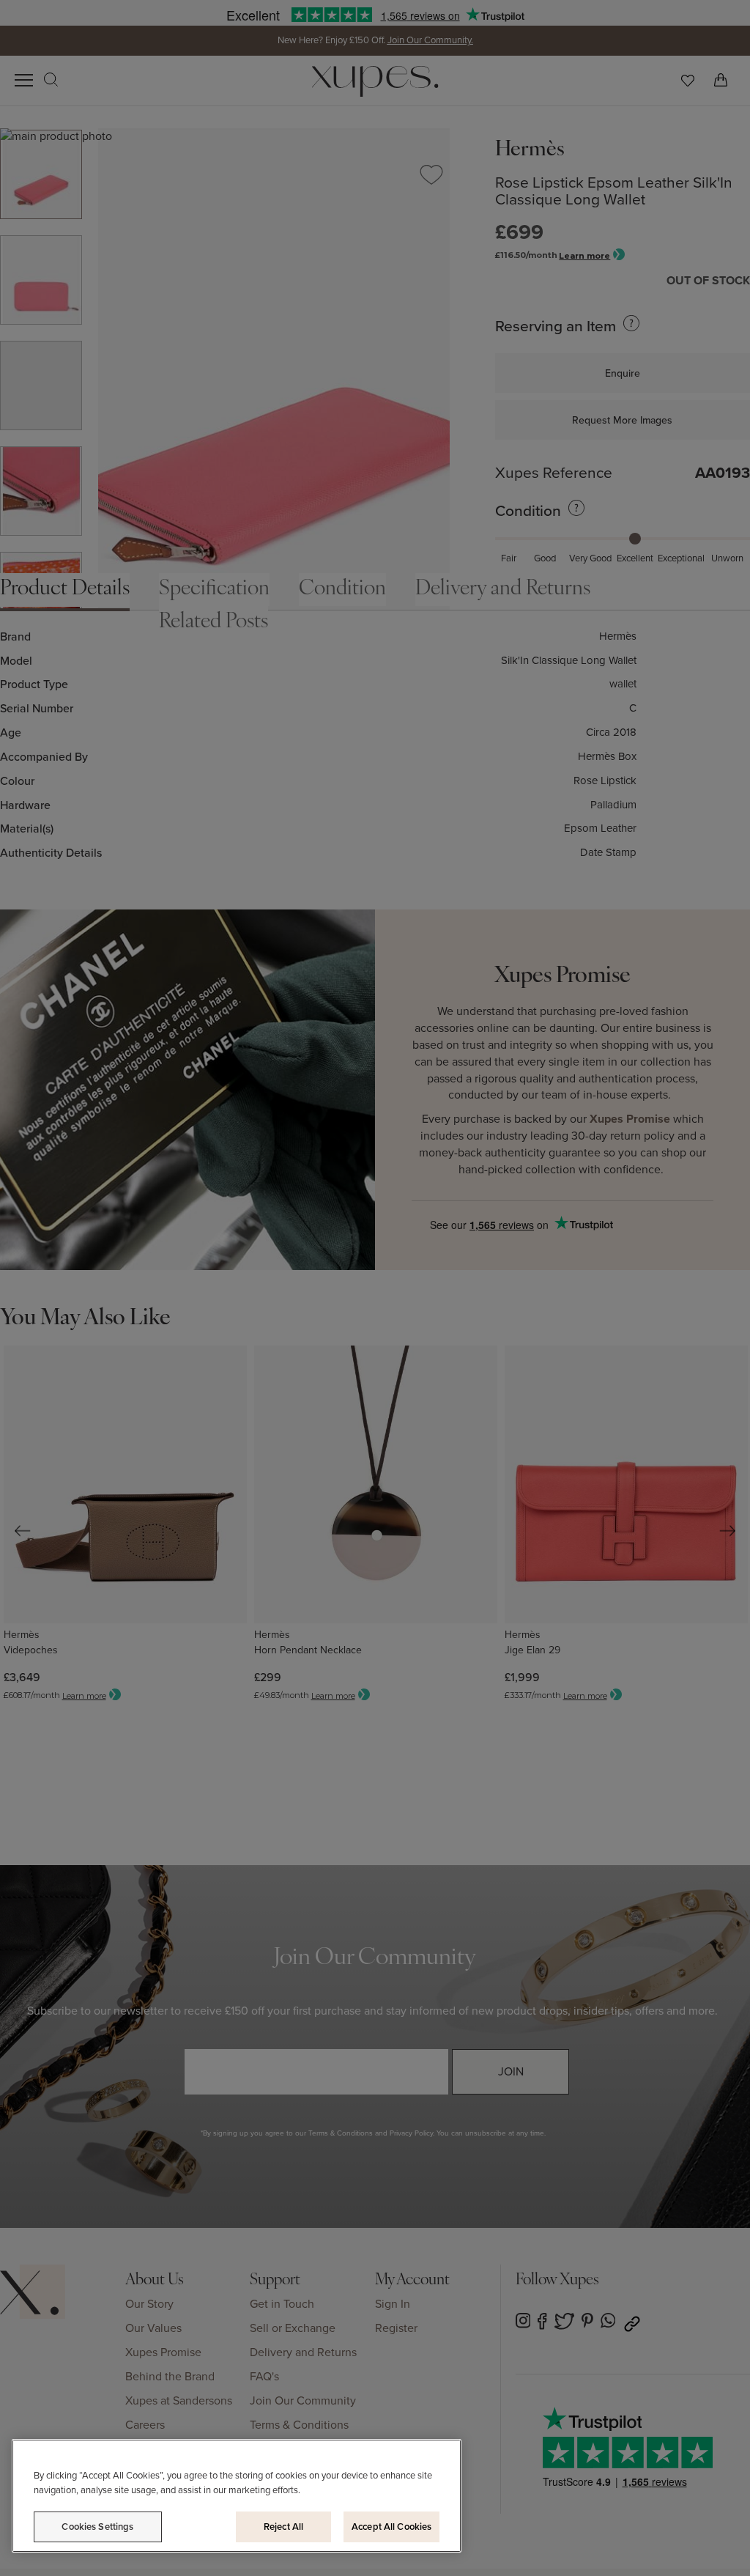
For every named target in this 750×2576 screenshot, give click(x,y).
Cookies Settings (97, 2527)
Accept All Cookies (391, 2527)
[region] (237, 2496)
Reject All (283, 2527)
